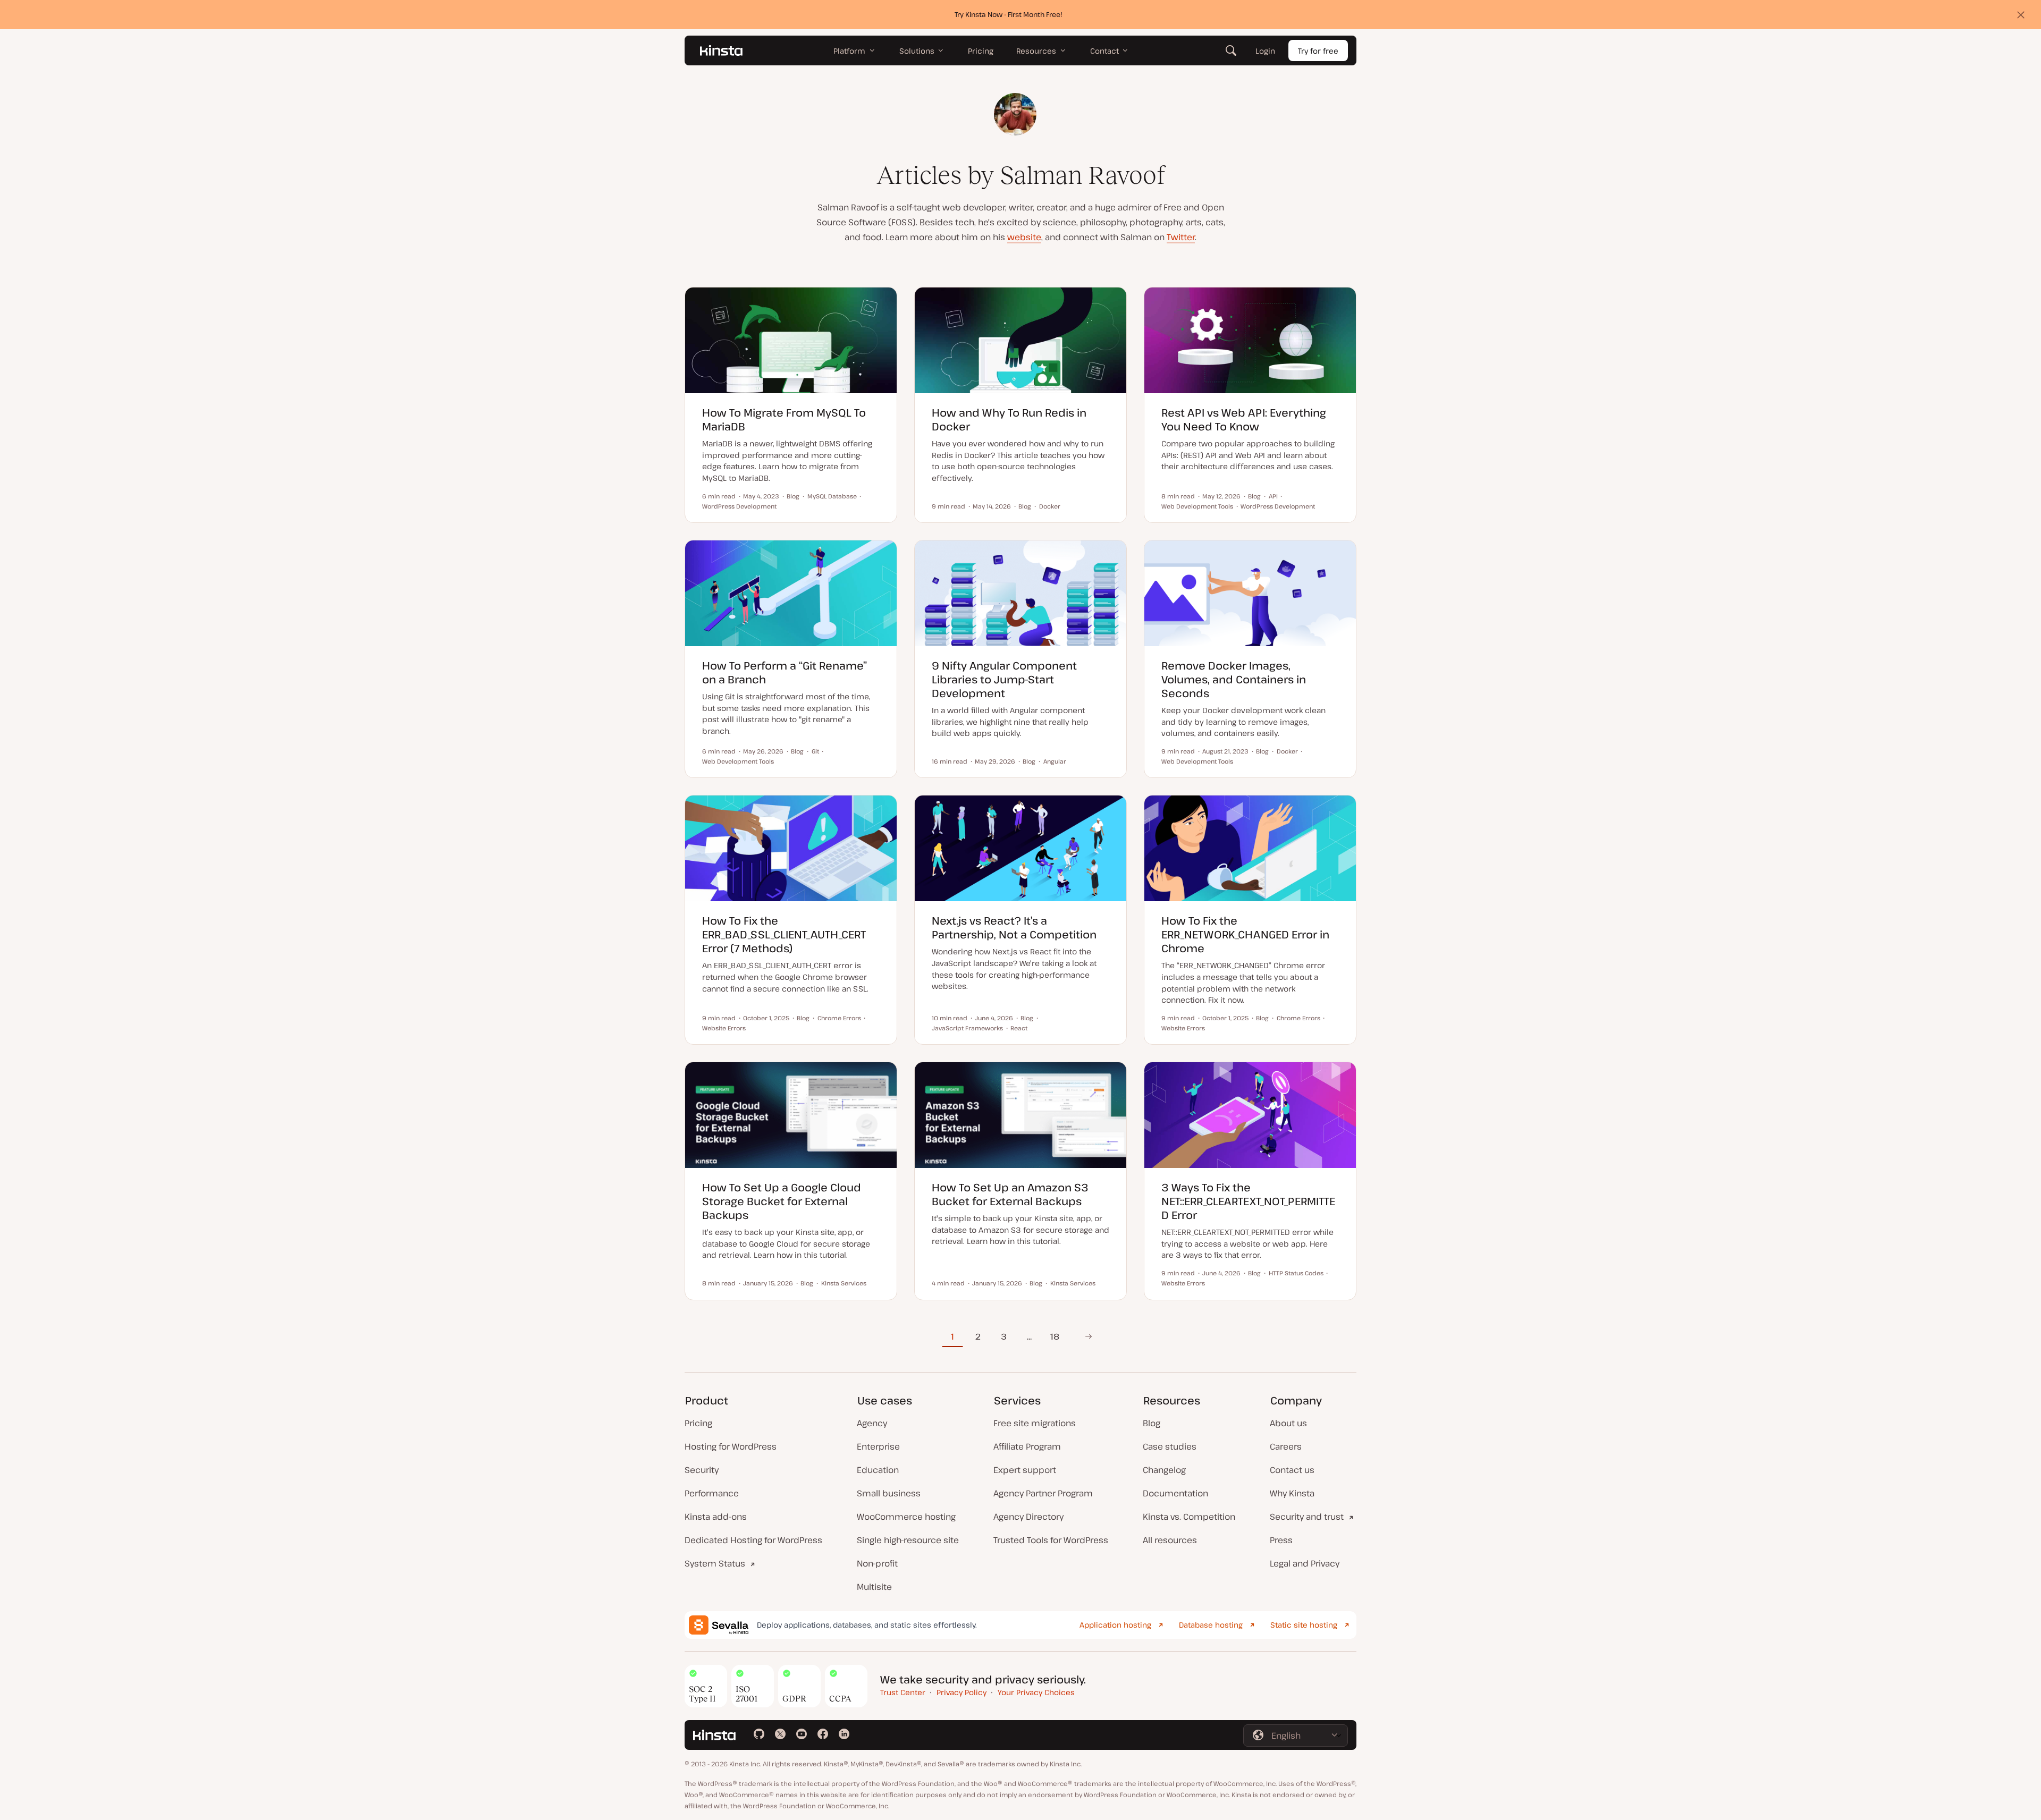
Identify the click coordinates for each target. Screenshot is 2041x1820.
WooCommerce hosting (906, 1517)
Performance (712, 1493)
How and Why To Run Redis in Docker (1009, 420)
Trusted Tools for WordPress (1051, 1540)
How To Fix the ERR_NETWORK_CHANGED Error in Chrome (1245, 934)
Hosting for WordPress (731, 1446)
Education (878, 1470)
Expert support (1025, 1470)
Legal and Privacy (1305, 1563)
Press (1281, 1540)
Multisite (874, 1587)
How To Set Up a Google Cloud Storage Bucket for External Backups (782, 1201)
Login (1265, 51)
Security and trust (1307, 1517)
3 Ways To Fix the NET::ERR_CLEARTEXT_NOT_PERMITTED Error (1248, 1201)
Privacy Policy (962, 1692)
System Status (715, 1563)
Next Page (1085, 1336)
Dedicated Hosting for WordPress (753, 1540)
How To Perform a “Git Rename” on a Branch (785, 672)
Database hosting (1211, 1625)
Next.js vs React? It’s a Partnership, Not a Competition (1014, 928)
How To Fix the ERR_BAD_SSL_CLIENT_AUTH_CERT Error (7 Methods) (784, 934)
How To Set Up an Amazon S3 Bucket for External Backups (1010, 1194)
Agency (872, 1423)
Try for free (1318, 51)
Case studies (1170, 1446)
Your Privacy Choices (1036, 1692)
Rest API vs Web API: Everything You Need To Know (1244, 420)
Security (702, 1470)
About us (1288, 1423)
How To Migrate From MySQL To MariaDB (784, 420)
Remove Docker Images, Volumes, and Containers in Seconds (1234, 679)
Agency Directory (1028, 1517)
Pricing (698, 1423)
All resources (1170, 1540)
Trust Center (903, 1692)
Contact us (1292, 1470)
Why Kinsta (1292, 1493)
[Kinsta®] (721, 50)
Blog (1152, 1423)
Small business (889, 1493)
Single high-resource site (908, 1540)
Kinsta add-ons (716, 1517)
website (1024, 237)
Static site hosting (1304, 1625)
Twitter (1181, 237)
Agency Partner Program (1043, 1493)
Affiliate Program (1027, 1446)
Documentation (1175, 1493)
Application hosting (1115, 1625)
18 (1055, 1336)
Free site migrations (1035, 1423)
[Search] (1231, 50)
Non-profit (877, 1563)
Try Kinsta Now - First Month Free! (1009, 14)
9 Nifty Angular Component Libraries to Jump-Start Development (1004, 679)
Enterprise (878, 1446)
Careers (1286, 1446)
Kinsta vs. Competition (1189, 1517)
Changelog (1164, 1470)
